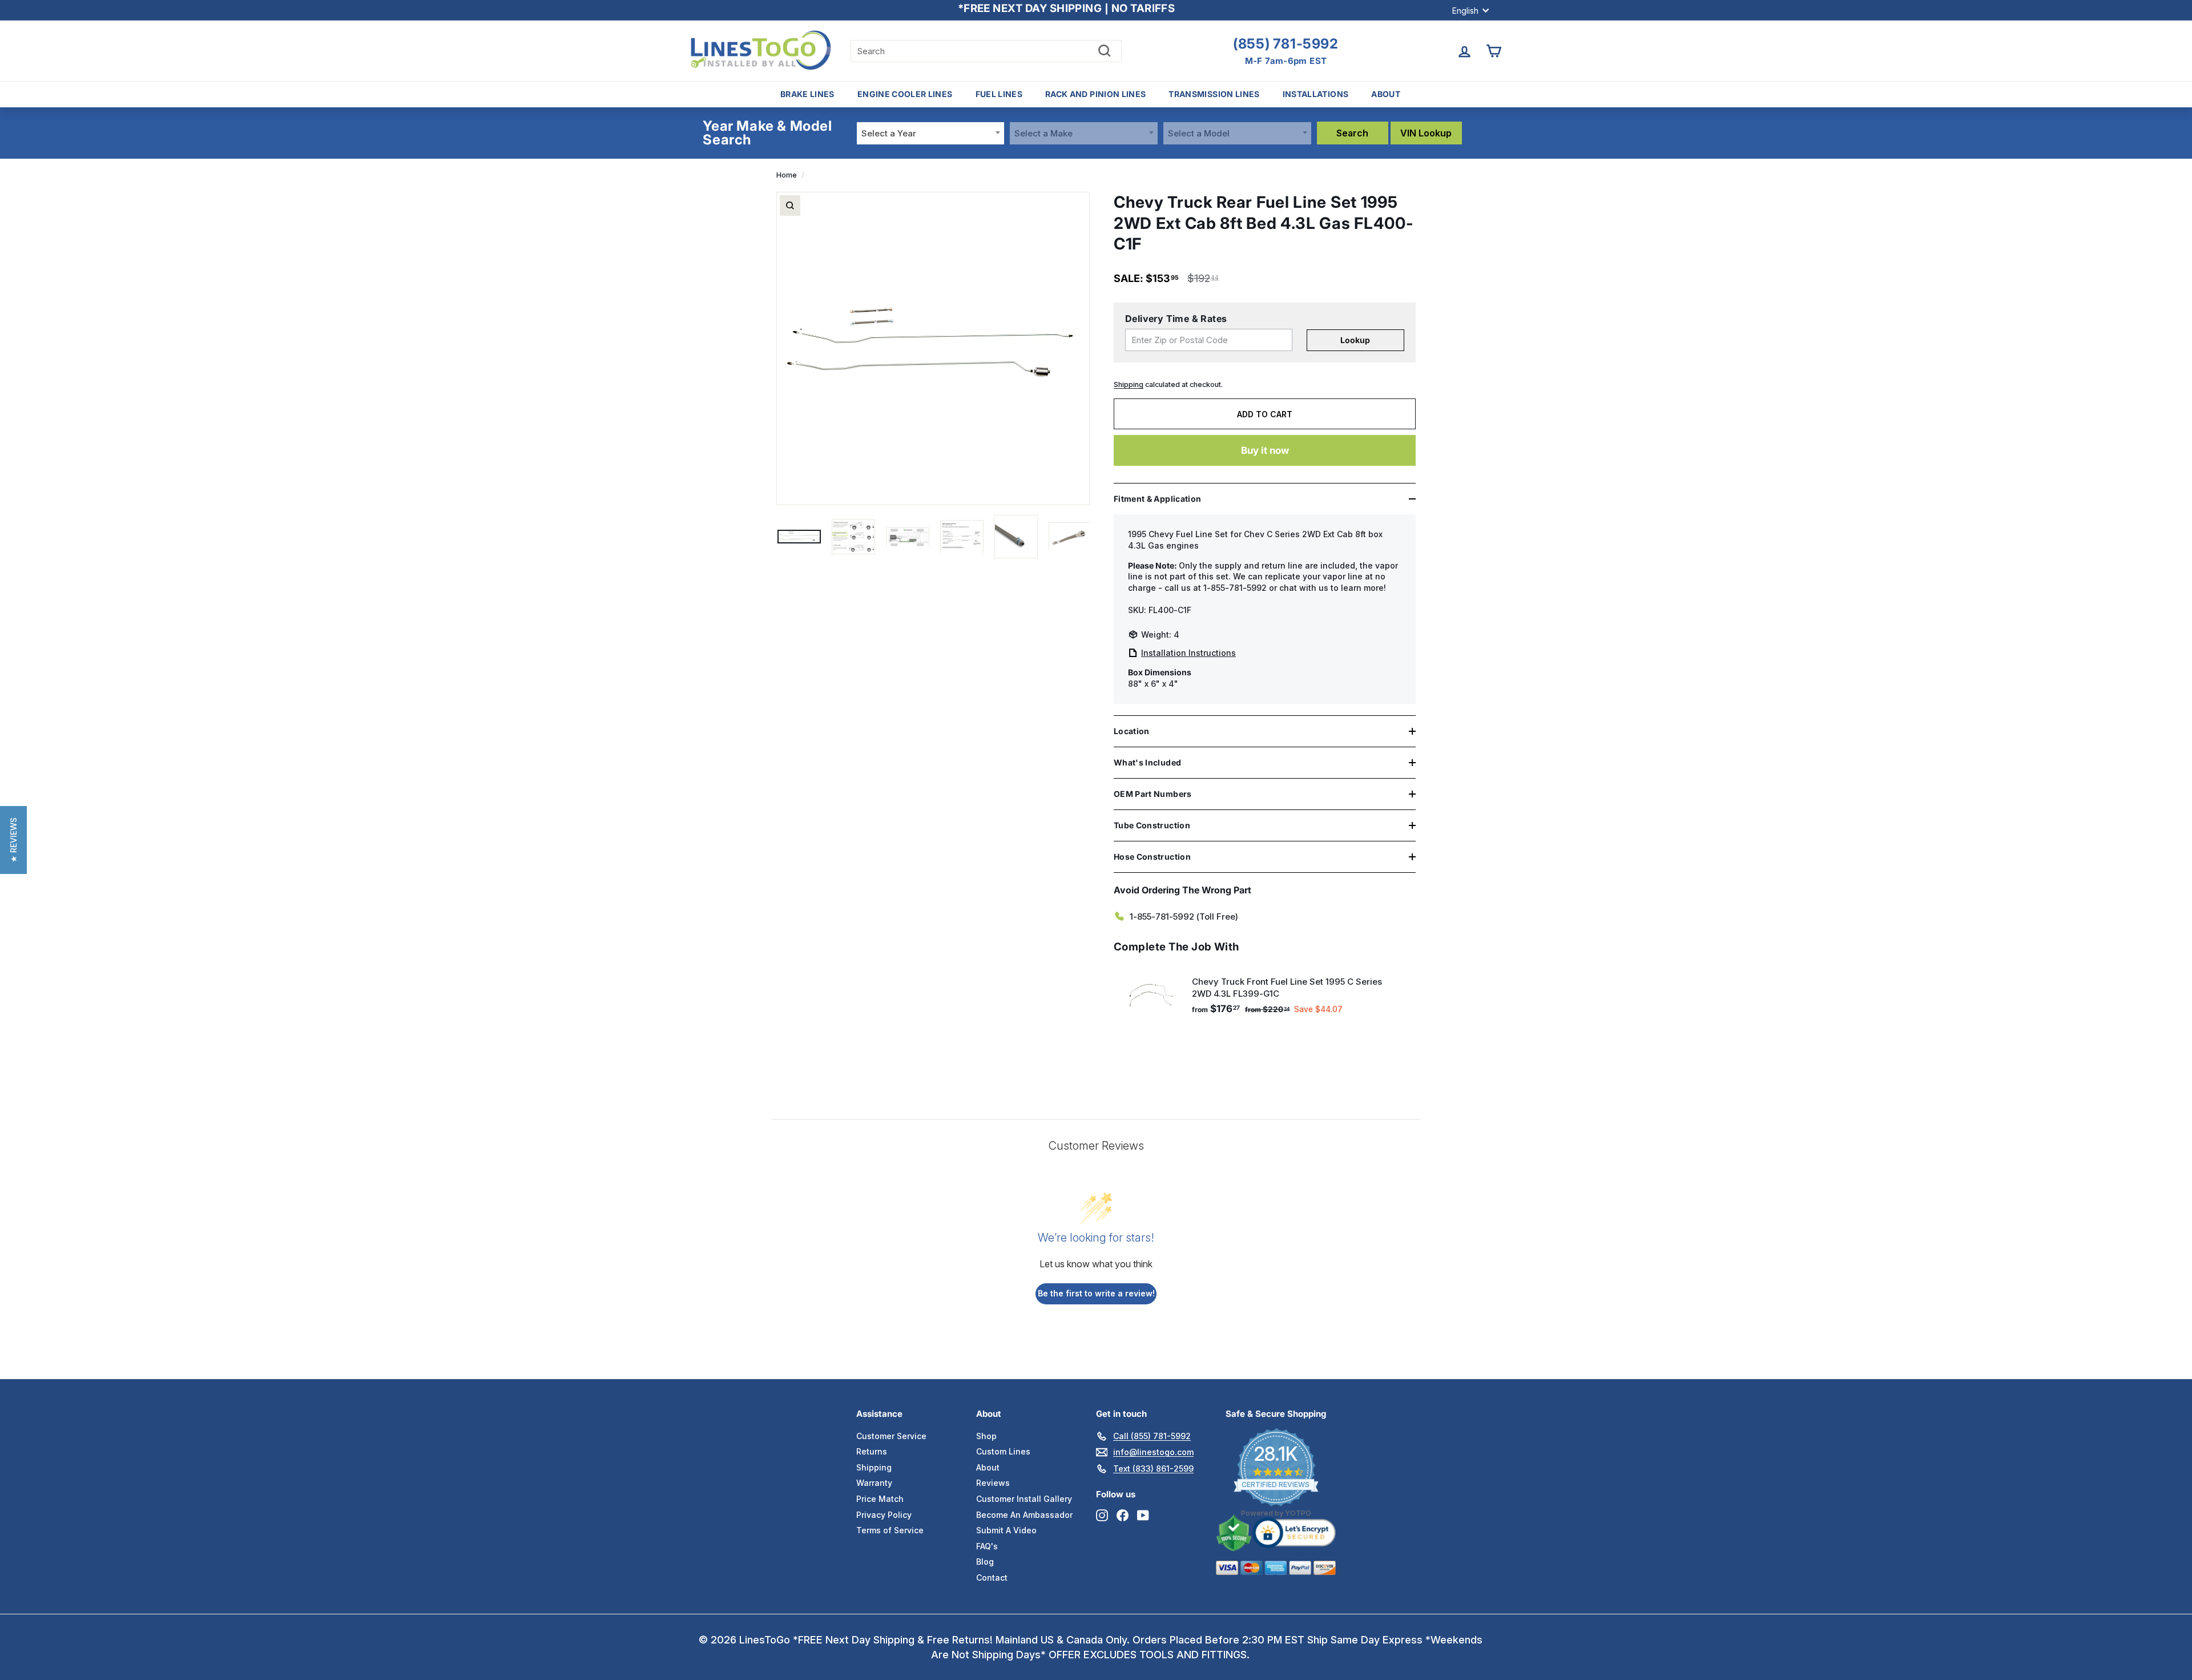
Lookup (1355, 340)
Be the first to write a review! (1096, 1293)
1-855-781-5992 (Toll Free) (1184, 916)
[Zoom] (790, 206)
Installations (1316, 94)
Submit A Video (1006, 1530)
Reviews (993, 1483)
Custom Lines (1003, 1451)
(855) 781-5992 (1286, 44)
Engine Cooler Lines (905, 94)
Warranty (874, 1483)
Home (787, 175)
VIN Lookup (1426, 133)
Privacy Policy (884, 1515)
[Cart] (1494, 51)
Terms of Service (890, 1530)
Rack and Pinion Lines (1095, 94)
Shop (986, 1436)
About (1386, 94)
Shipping (1129, 384)
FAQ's (987, 1546)
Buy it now (1265, 450)
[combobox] (931, 133)
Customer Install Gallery (1024, 1499)
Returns (872, 1451)
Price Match (880, 1499)
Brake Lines (807, 94)
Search (1352, 133)
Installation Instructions (1188, 653)
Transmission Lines (1214, 94)
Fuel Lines (999, 94)
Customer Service (891, 1436)
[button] (13, 840)
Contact (992, 1578)
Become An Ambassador (1024, 1515)
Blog (985, 1562)
